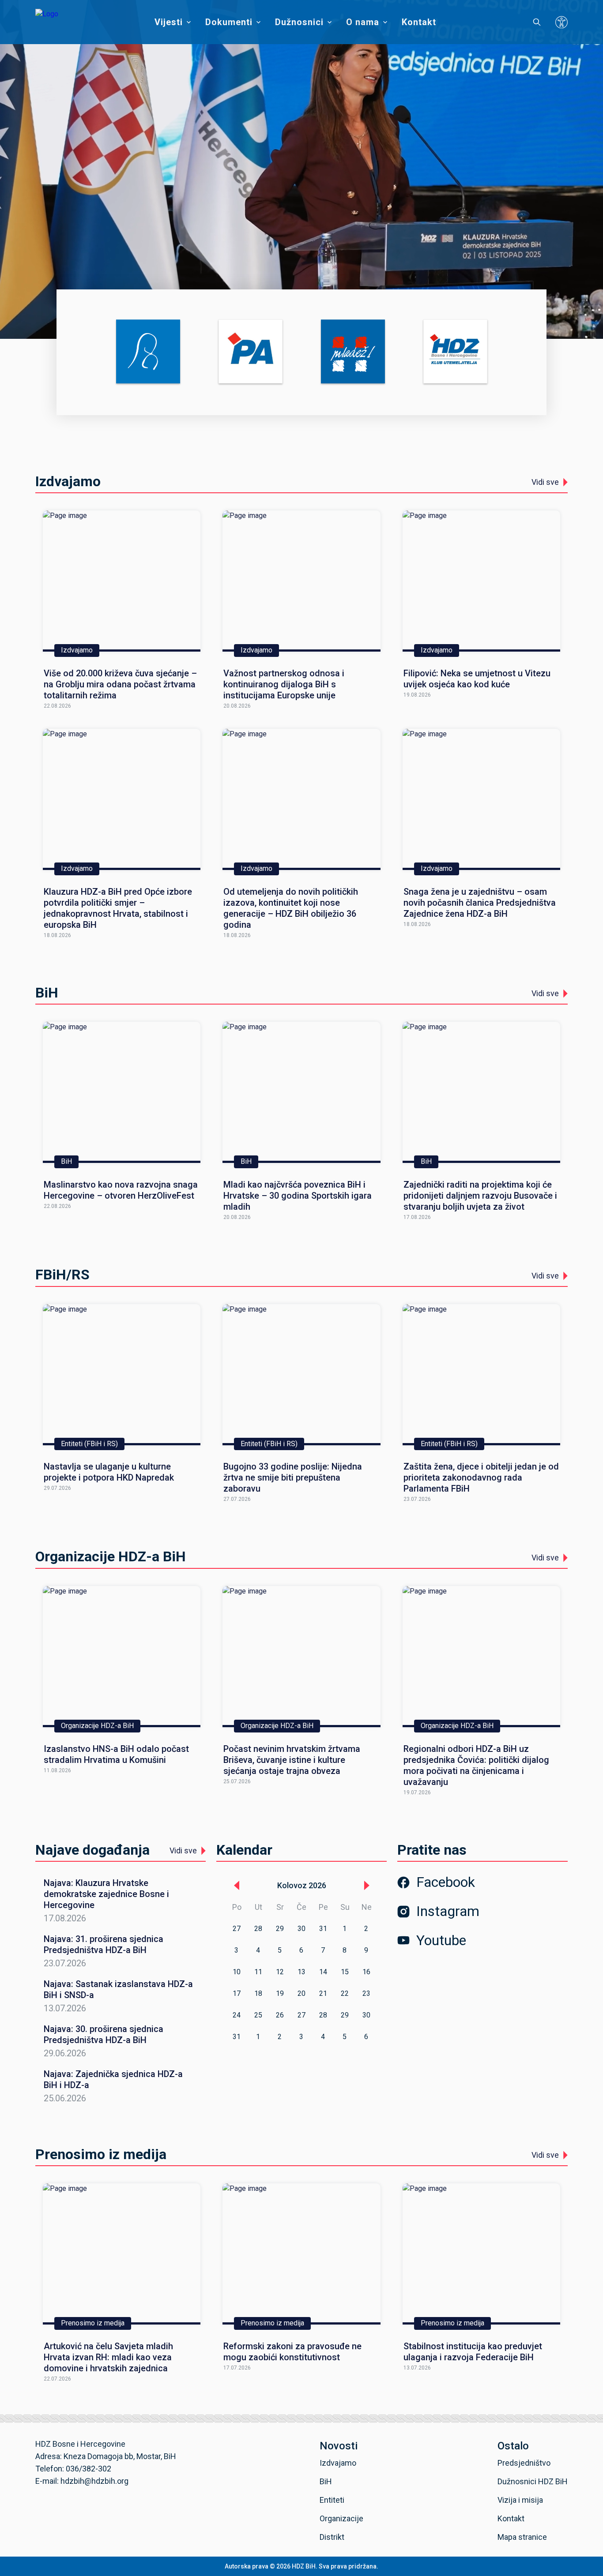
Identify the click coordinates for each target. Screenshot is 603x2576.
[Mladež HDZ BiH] (353, 352)
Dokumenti (229, 22)
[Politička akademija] (251, 352)
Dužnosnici (299, 22)
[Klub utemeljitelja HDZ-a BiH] (455, 352)
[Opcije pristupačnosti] (562, 22)
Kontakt (419, 22)
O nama (363, 22)
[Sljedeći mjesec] (367, 1886)
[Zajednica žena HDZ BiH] (148, 352)
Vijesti (169, 22)
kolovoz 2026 (302, 1885)
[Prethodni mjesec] (237, 1886)
